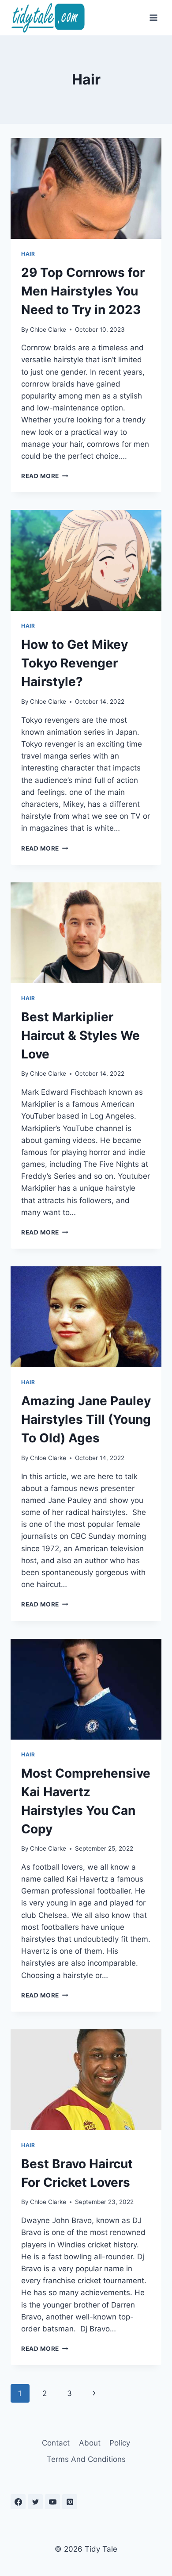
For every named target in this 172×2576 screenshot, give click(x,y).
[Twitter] (35, 2502)
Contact (56, 2443)
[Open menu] (153, 17)
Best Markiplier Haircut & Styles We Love (80, 1035)
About (90, 2443)
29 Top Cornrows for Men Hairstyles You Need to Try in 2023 (83, 291)
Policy (120, 2443)
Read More (45, 476)
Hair (28, 254)
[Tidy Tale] (48, 17)
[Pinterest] (70, 2502)
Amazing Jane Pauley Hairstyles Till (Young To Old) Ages (86, 1419)
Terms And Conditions (86, 2459)
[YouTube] (52, 2502)
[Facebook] (18, 2502)
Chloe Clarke (48, 330)
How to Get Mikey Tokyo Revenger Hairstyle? (75, 663)
